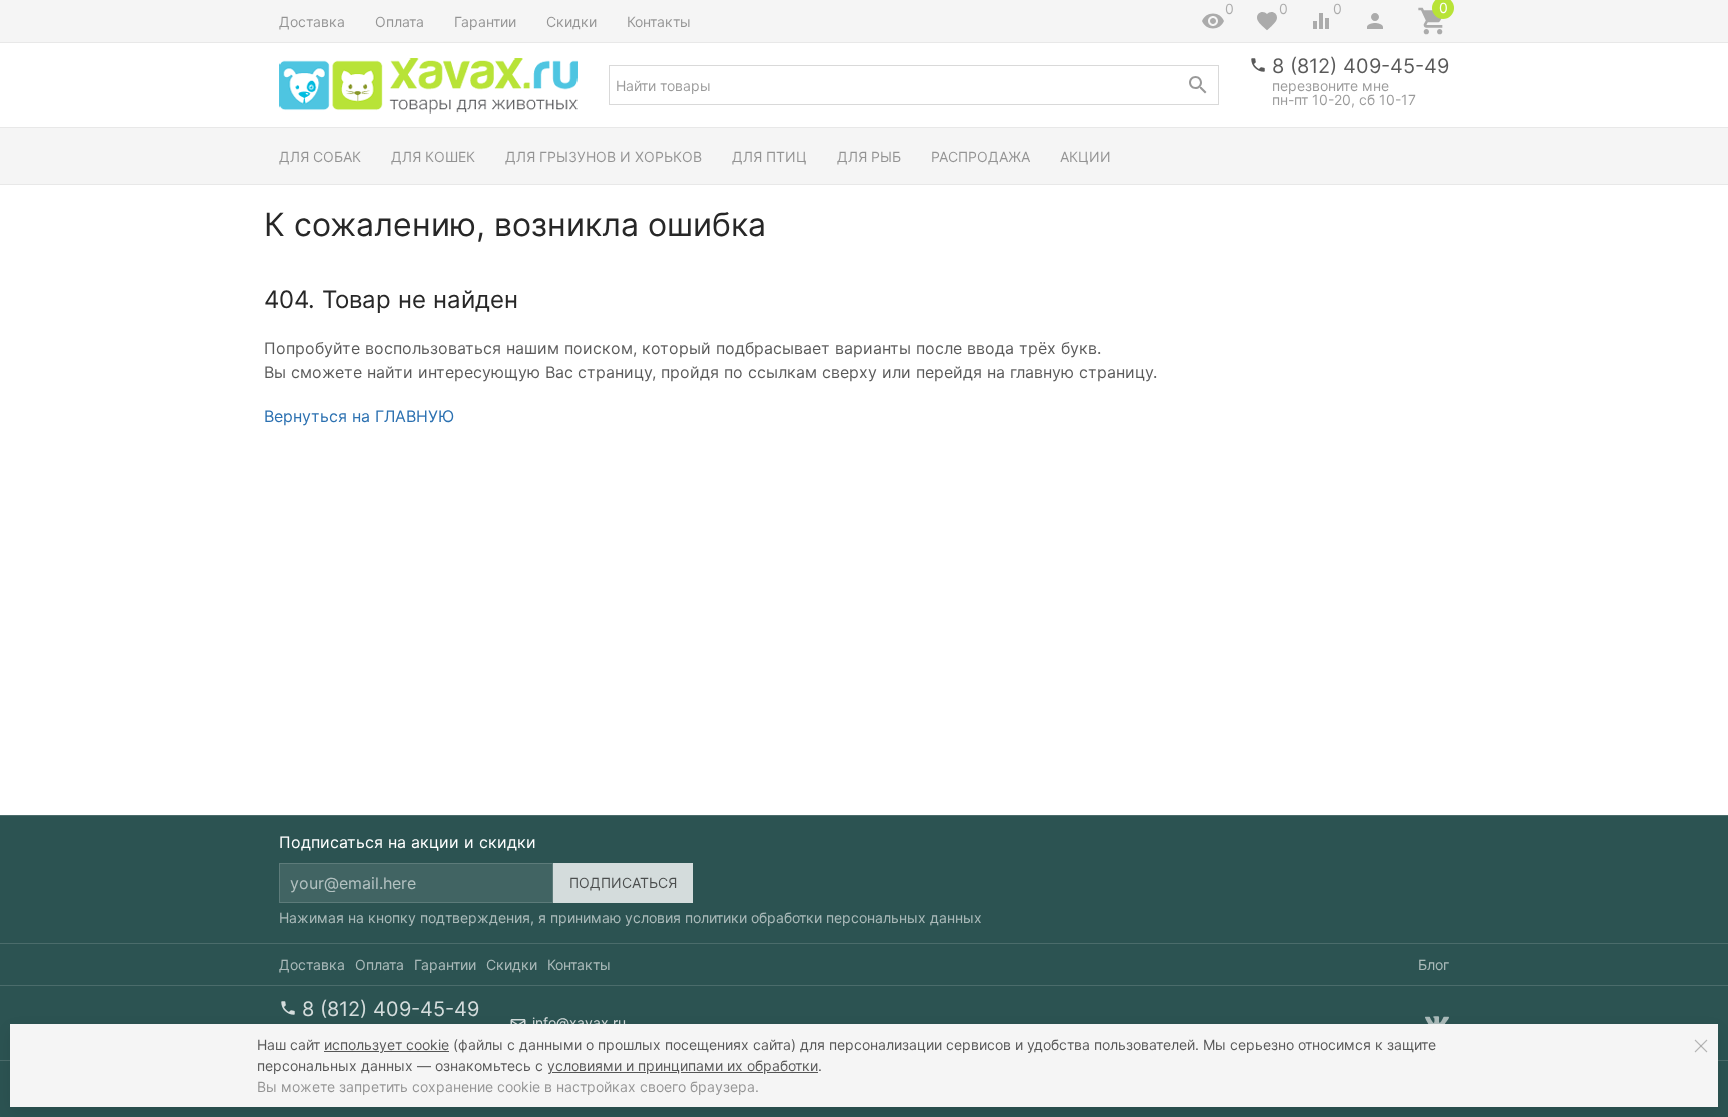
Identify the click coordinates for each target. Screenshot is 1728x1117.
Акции (1085, 156)
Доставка (312, 21)
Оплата (399, 21)
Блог (1433, 964)
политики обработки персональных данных (833, 917)
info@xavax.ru (579, 1022)
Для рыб (869, 156)
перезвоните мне (1330, 85)
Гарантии (485, 21)
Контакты (659, 21)
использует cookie (386, 1044)
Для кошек (433, 156)
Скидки (571, 21)
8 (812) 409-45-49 (1360, 66)
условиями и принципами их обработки (682, 1065)
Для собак (320, 156)
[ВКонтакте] (1437, 1023)
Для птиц (769, 156)
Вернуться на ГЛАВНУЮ (359, 416)
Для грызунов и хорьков (603, 156)
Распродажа (980, 156)
